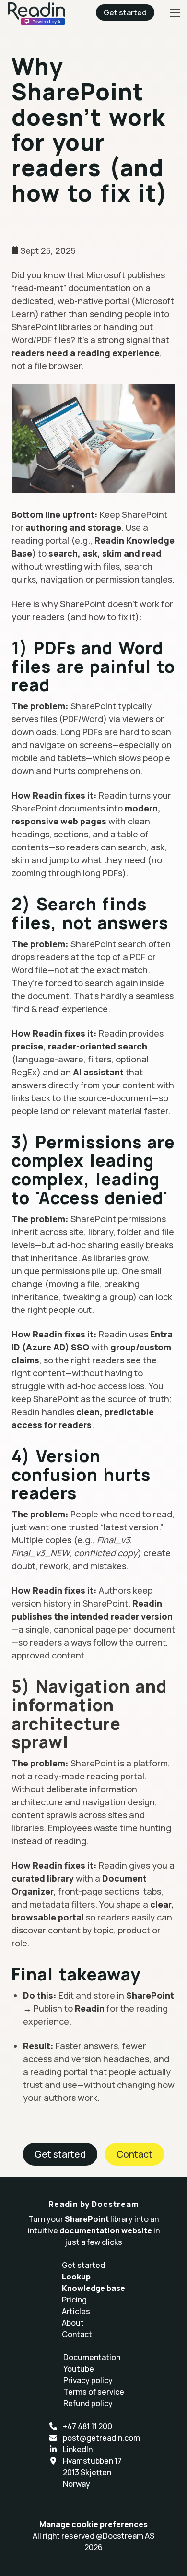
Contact (134, 2154)
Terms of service (94, 2392)
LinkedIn (78, 2449)
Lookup (76, 2277)
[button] (175, 12)
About (73, 2323)
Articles (76, 2311)
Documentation (92, 2357)
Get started (125, 12)
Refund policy (88, 2403)
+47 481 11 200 (88, 2426)
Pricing (74, 2300)
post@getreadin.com (101, 2438)
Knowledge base (93, 2288)
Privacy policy (88, 2380)
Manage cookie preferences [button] (93, 2524)
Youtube (79, 2369)
